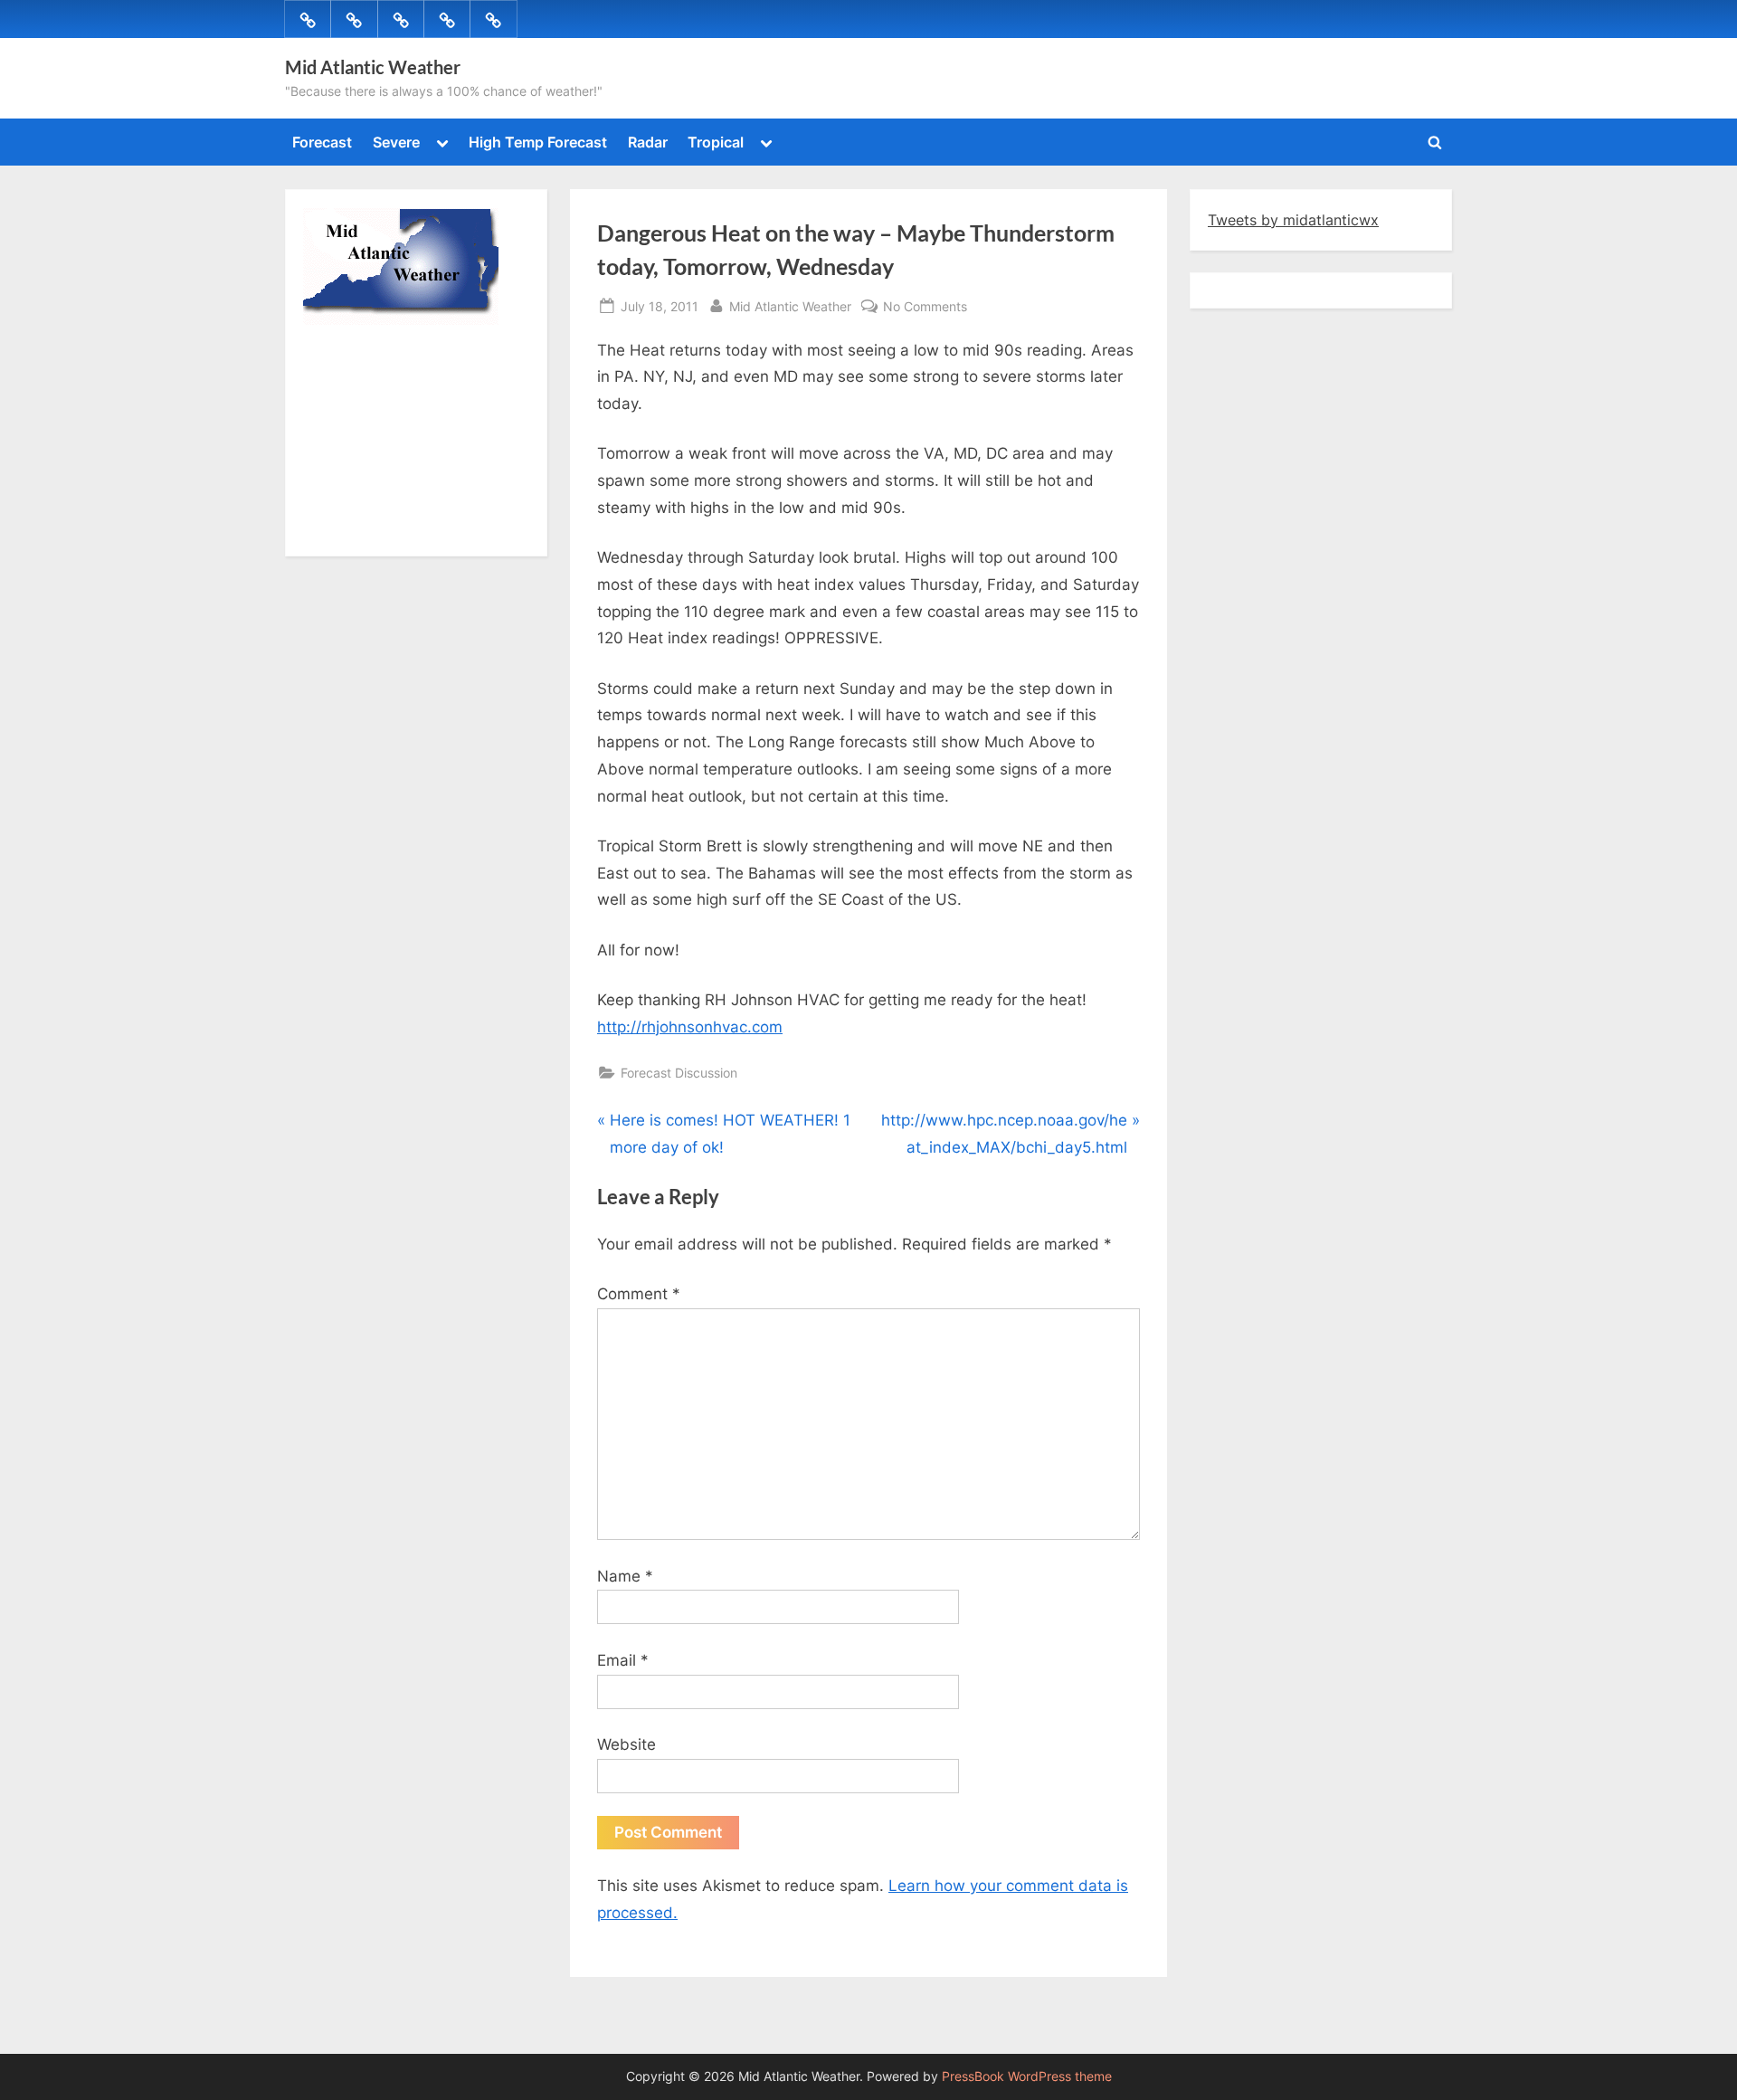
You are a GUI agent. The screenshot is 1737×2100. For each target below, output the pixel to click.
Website (626, 1744)
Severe (396, 142)
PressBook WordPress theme (1027, 2076)
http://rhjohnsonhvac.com (690, 1027)
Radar (648, 142)
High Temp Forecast (538, 142)
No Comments (925, 308)
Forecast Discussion (679, 1073)
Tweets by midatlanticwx (1293, 220)
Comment (639, 1294)
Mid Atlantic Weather (373, 67)
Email (623, 1660)
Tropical (716, 142)
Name (625, 1576)
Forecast (322, 142)
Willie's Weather (378, 529)
